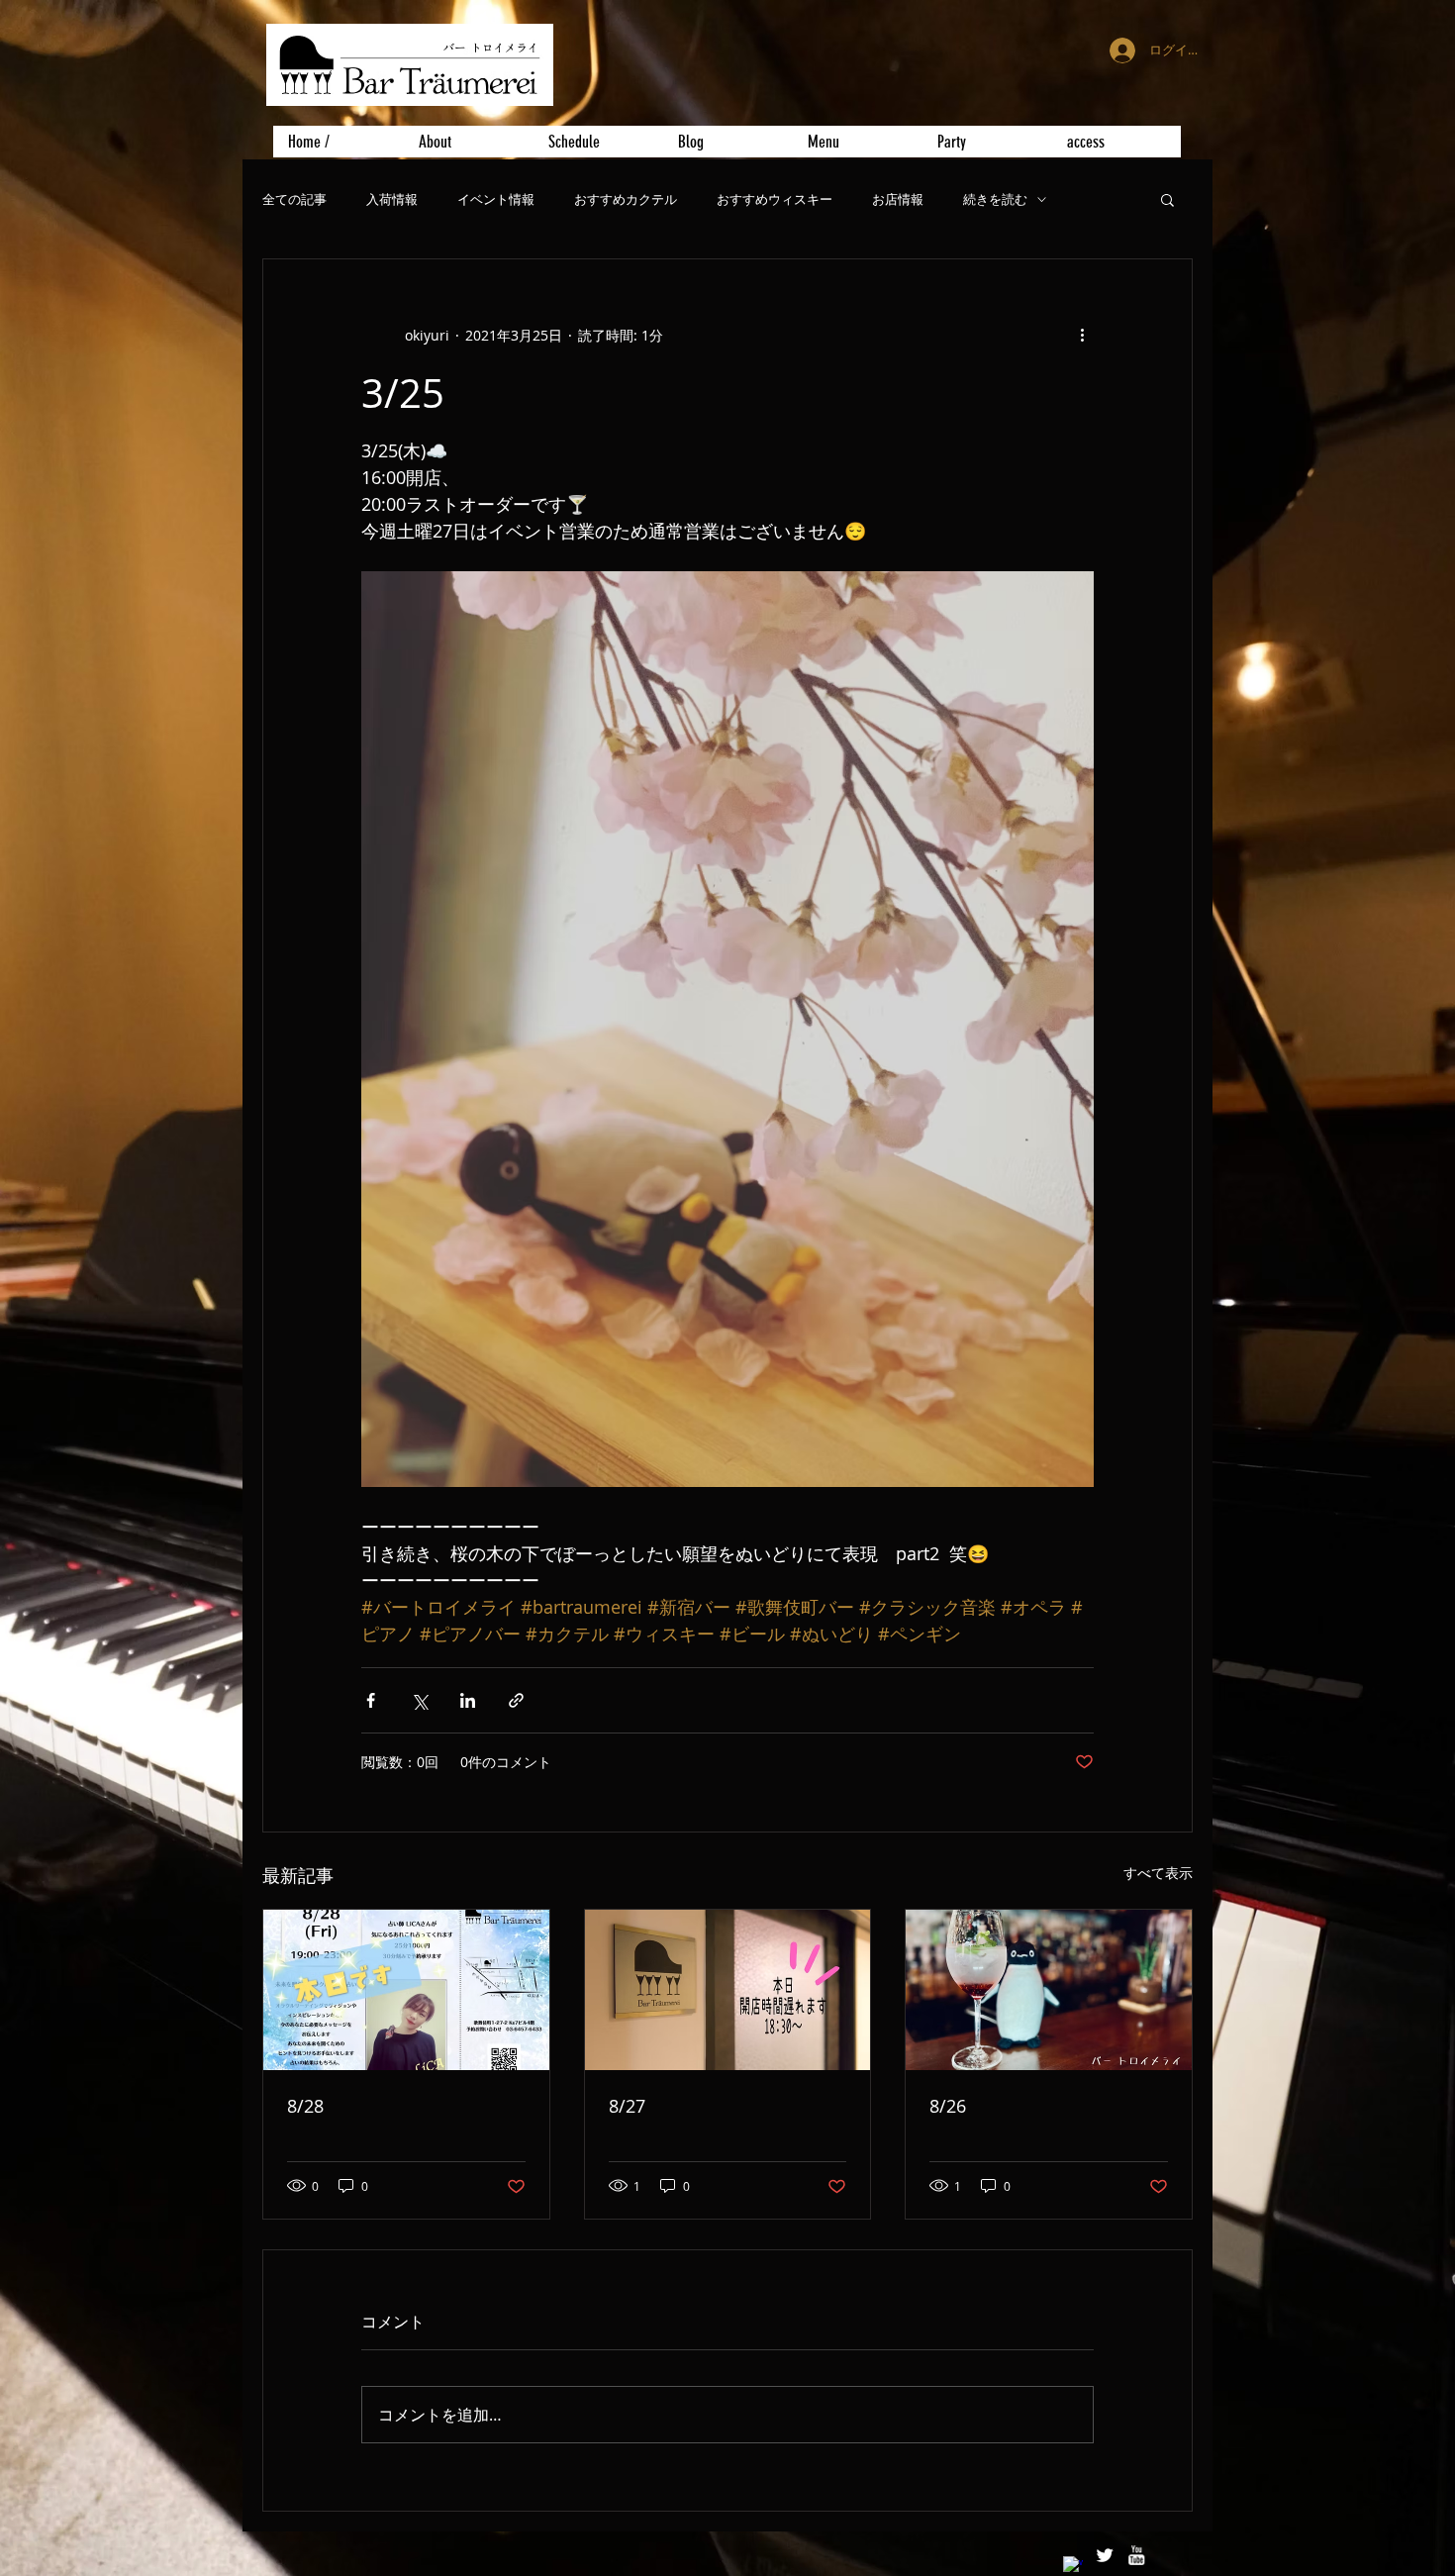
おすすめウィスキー (775, 199)
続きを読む (995, 199)
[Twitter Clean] (1105, 2555)
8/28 (305, 2106)
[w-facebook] (1073, 2566)
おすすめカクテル (626, 199)
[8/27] (728, 1990)
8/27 (627, 2106)
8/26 (948, 2106)
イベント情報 (496, 199)
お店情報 (898, 199)
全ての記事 (294, 199)
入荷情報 (392, 199)
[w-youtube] (1136, 2555)
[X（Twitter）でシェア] (419, 1700)
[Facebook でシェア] (371, 1700)
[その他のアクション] (1082, 335)
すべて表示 (1158, 1873)
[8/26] (1049, 1990)
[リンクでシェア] (516, 1700)
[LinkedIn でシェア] (468, 1700)
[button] (1167, 199)
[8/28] (406, 1990)
